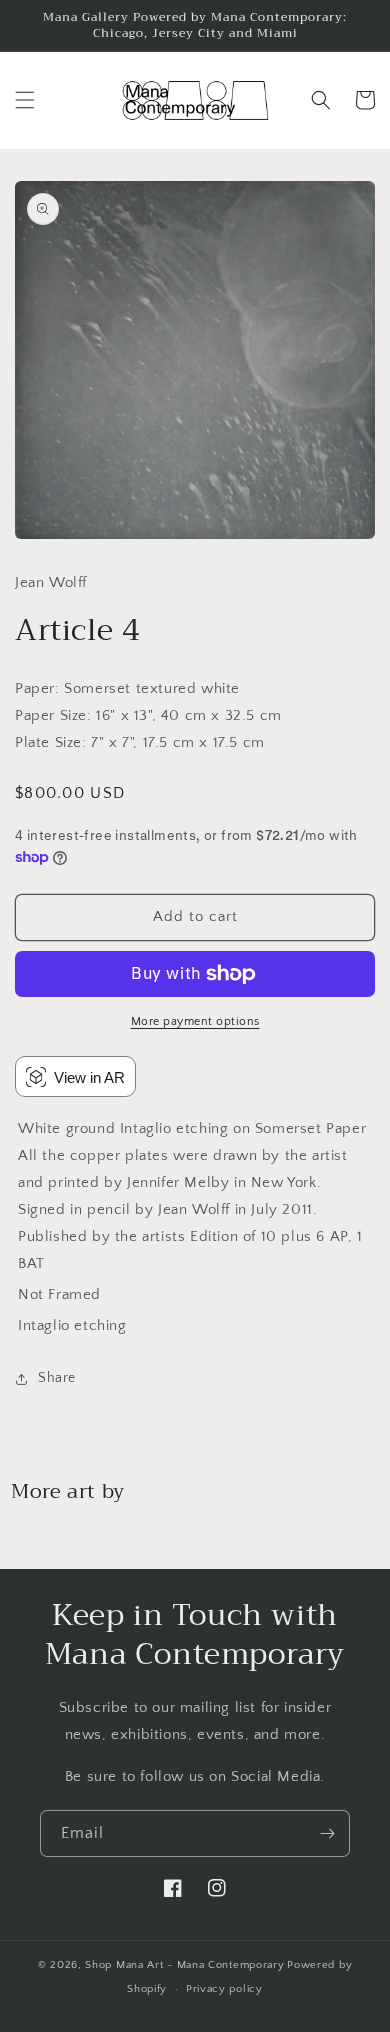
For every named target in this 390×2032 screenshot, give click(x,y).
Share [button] (57, 1378)
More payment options (195, 1021)
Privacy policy (224, 1989)
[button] (25, 100)
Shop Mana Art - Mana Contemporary (184, 1965)
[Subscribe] (327, 1833)
